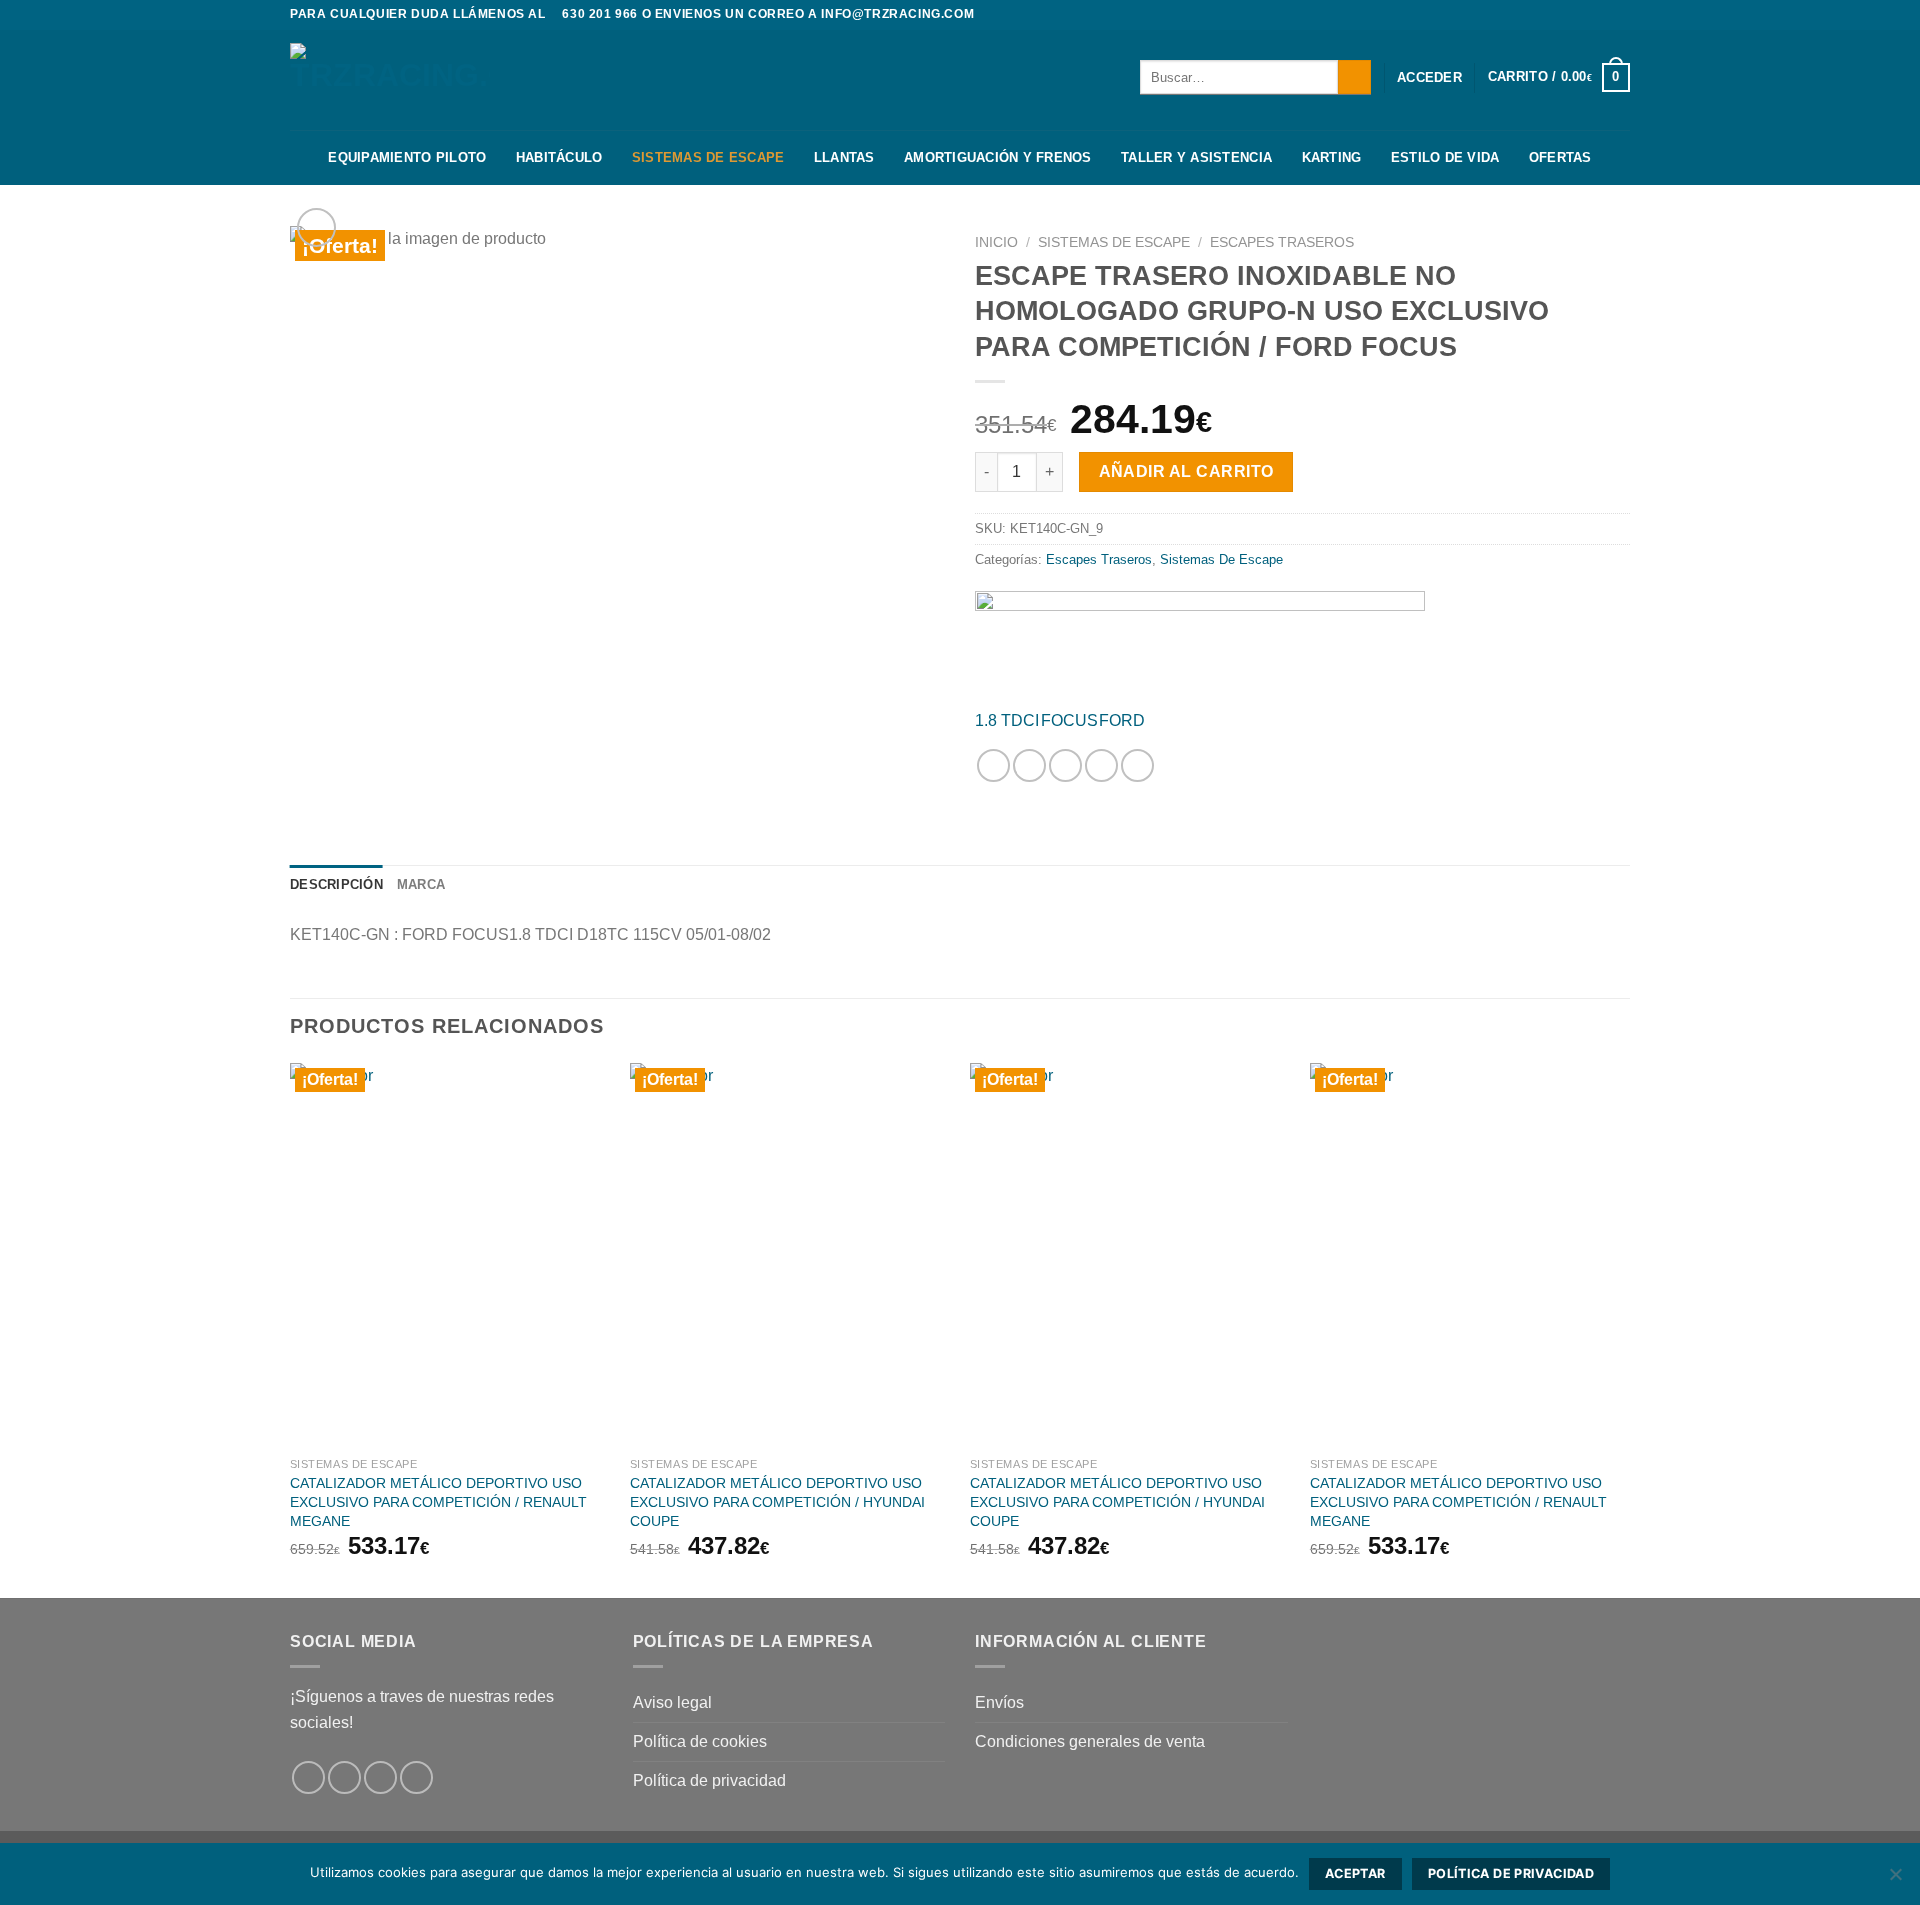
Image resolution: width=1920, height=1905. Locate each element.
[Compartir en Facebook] (993, 765)
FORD (1122, 720)
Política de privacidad (709, 1780)
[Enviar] (1354, 77)
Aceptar (1355, 1873)
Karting (1332, 157)
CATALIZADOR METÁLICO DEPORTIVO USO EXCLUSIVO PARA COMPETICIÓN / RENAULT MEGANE (438, 1501)
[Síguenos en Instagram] (1601, 15)
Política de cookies (700, 1741)
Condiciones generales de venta (1090, 1741)
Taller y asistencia (1196, 157)
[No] (1895, 1880)
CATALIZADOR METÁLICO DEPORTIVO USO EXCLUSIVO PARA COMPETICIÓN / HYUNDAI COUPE (777, 1501)
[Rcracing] (1200, 641)
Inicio (996, 242)
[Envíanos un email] (416, 1777)
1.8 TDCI (1007, 720)
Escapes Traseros (1282, 242)
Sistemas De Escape (708, 157)
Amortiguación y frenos (998, 157)
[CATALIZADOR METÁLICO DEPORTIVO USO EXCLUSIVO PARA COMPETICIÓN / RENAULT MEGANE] (450, 1255)
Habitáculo (559, 157)
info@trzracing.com (897, 14)
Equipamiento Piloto (407, 157)
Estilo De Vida (1445, 157)
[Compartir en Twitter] (1029, 765)
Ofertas (1560, 157)
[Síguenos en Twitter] (1620, 15)
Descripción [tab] (336, 884)
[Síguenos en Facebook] (1582, 15)
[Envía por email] (1065, 765)
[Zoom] (316, 227)
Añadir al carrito (1186, 471)
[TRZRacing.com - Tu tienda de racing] (390, 79)
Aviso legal (672, 1702)
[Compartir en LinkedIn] (1137, 765)
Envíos (999, 1702)
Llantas (844, 157)
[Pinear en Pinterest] (1101, 765)
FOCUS (1069, 720)
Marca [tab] (421, 884)
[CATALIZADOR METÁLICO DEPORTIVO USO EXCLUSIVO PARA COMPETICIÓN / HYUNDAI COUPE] (790, 1255)
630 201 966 (600, 14)
